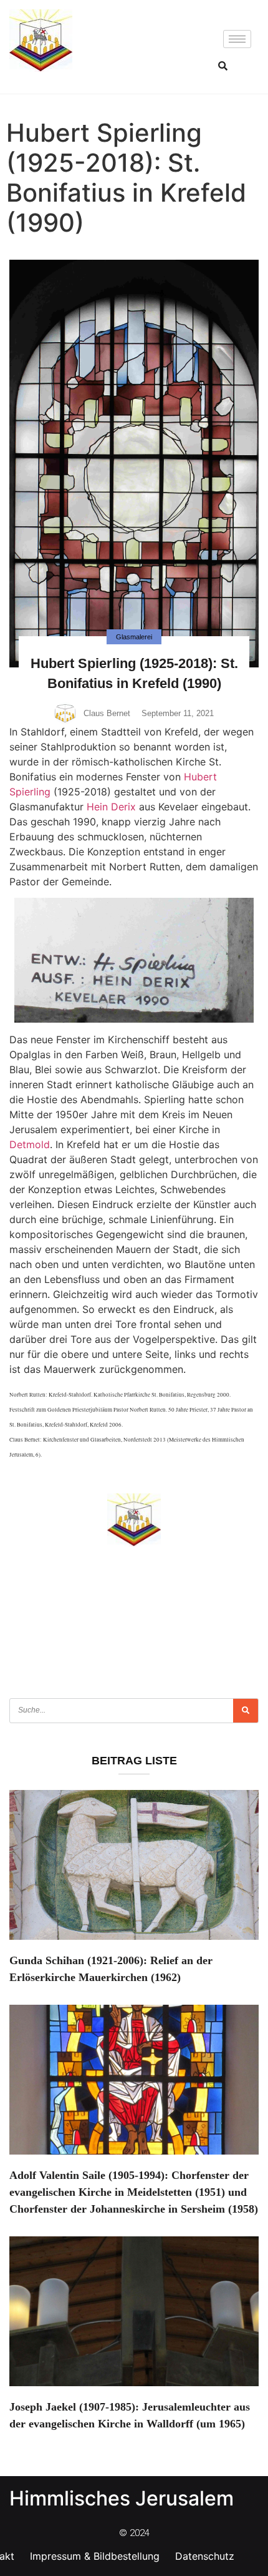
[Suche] (246, 1711)
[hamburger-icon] (237, 39)
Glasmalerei (134, 637)
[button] (223, 66)
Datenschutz (205, 2556)
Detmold (30, 1144)
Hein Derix (111, 807)
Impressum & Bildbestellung (95, 2556)
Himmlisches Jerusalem (122, 2498)
